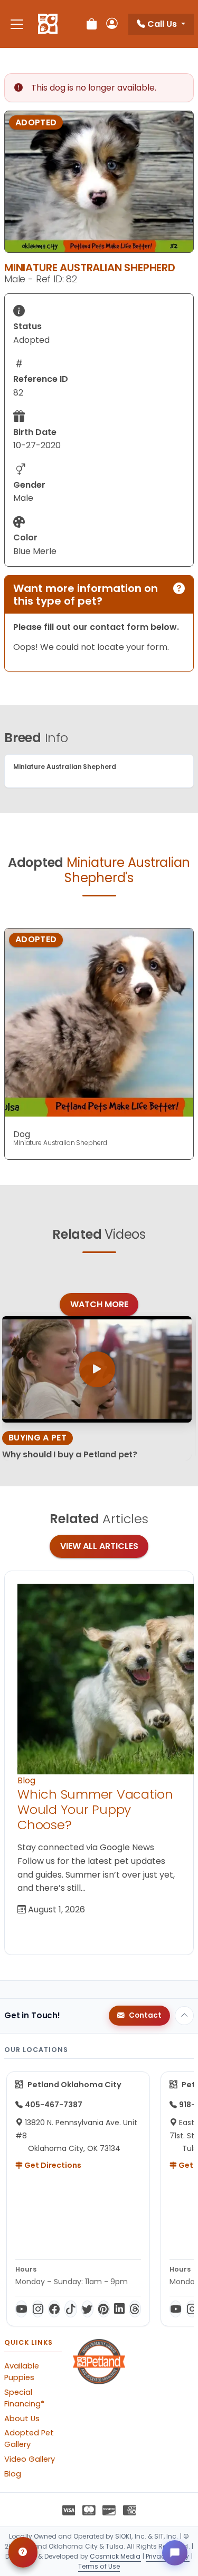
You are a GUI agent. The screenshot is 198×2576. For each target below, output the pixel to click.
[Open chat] (175, 2553)
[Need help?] (23, 2552)
